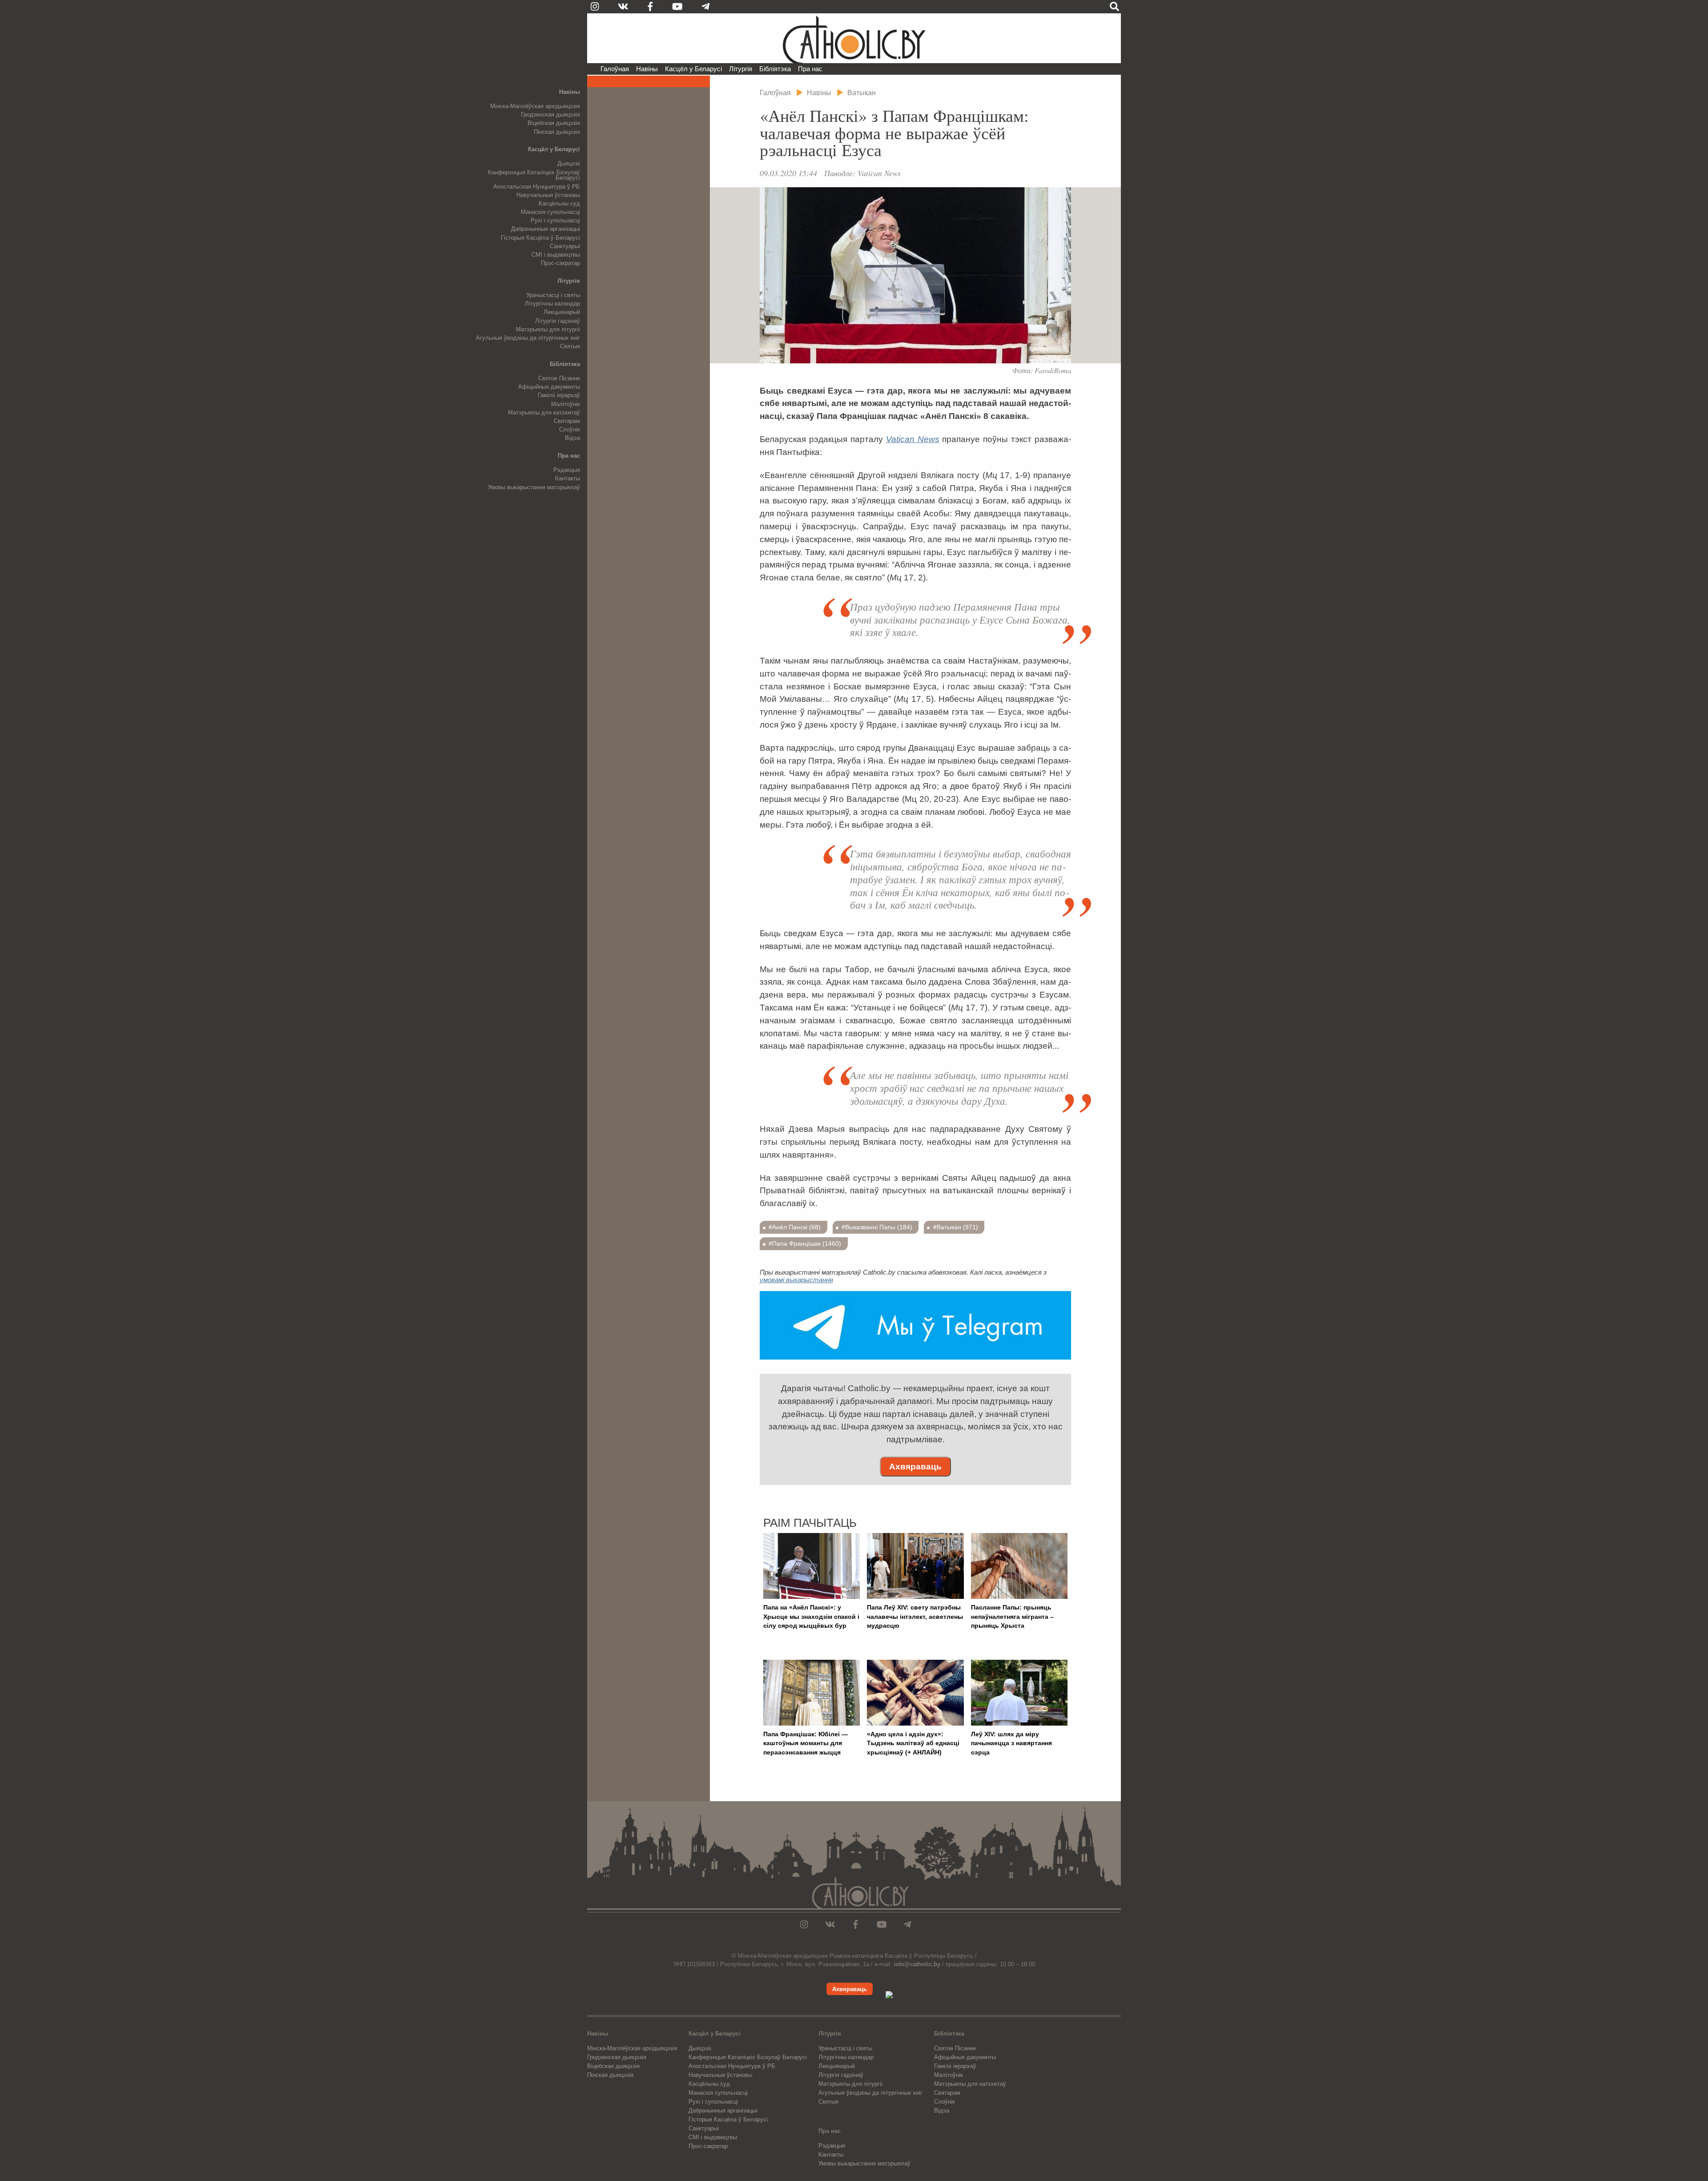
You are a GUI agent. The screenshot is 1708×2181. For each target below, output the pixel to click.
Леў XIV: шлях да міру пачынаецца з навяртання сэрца (1011, 1743)
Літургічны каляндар (552, 304)
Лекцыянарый (562, 312)
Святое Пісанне (559, 378)
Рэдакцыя (567, 470)
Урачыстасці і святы (553, 295)
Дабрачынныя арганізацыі (546, 229)
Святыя (570, 346)
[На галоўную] (854, 38)
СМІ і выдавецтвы (556, 255)
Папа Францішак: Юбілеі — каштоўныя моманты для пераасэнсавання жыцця (806, 1743)
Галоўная (615, 69)
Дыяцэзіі (569, 163)
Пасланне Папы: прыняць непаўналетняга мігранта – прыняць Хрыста (1012, 1617)
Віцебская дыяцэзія (554, 123)
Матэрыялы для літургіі (548, 329)
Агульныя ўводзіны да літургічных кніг (528, 338)
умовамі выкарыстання (796, 1280)
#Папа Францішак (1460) (805, 1243)
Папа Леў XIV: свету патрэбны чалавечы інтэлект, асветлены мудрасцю (915, 1617)
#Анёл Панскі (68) (795, 1227)
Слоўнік (570, 429)
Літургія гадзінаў (558, 321)
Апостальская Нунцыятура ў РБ (537, 187)
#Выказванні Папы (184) (877, 1227)
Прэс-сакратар (560, 263)
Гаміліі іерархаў (559, 395)
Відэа (572, 438)
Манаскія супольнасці (550, 212)
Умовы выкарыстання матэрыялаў (534, 487)
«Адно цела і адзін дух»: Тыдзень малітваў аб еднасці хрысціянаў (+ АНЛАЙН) (913, 1743)
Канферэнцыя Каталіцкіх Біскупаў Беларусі (534, 175)
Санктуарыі (565, 246)
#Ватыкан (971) (956, 1227)
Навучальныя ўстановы (548, 195)
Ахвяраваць (915, 1467)
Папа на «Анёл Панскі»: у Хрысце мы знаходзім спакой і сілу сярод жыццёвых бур (811, 1617)
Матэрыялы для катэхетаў (544, 412)
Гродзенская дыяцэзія (550, 115)
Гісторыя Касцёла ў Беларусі (540, 238)
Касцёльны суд (559, 203)
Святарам (567, 421)
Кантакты (568, 478)
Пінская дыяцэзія (557, 132)
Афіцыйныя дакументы (549, 387)
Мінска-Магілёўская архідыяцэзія (535, 106)
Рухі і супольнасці (555, 220)
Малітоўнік (566, 404)
